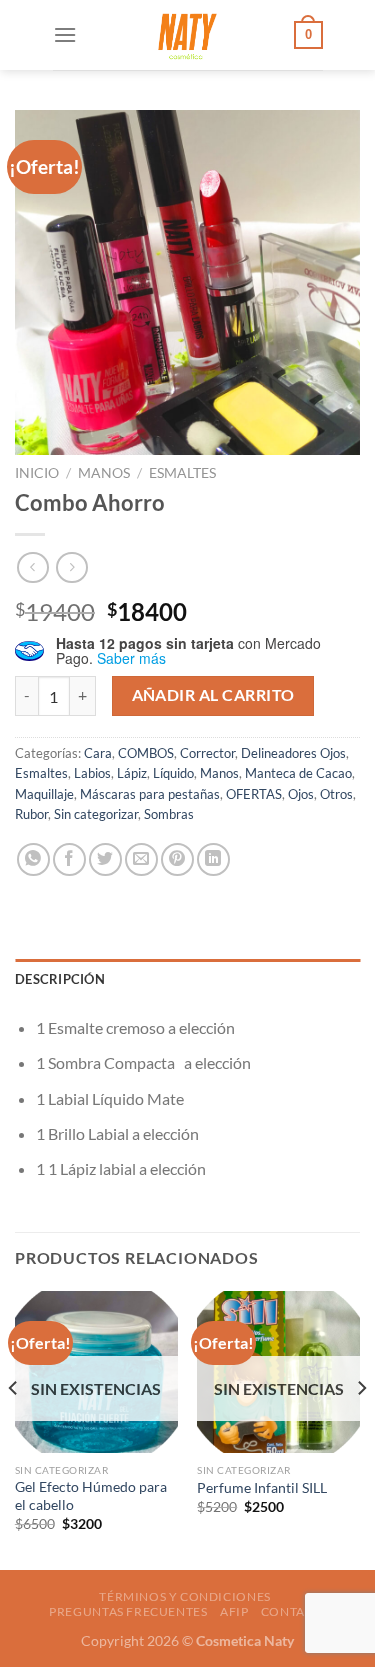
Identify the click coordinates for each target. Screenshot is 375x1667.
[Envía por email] (141, 859)
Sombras (169, 814)
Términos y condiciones (184, 1596)
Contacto (296, 1611)
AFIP (234, 1611)
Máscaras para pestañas (150, 794)
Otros (336, 794)
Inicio (37, 473)
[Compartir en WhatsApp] (33, 859)
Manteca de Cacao (298, 773)
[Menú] (65, 34)
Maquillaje (44, 794)
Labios (92, 773)
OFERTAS (254, 794)
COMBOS (146, 753)
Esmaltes (182, 473)
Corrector (207, 753)
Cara (98, 753)
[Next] (361, 1428)
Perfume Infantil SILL (262, 1488)
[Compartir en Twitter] (105, 859)
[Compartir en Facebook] (69, 859)
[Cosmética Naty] (186, 35)
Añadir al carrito (213, 695)
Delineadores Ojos (293, 753)
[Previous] (14, 1428)
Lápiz (132, 773)
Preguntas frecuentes (128, 1611)
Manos (104, 473)
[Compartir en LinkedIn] (213, 859)
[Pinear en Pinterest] (177, 859)
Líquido (173, 773)
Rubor (31, 814)
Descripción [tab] (60, 979)
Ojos (301, 794)
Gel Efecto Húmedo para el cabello (91, 1496)
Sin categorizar (96, 814)
